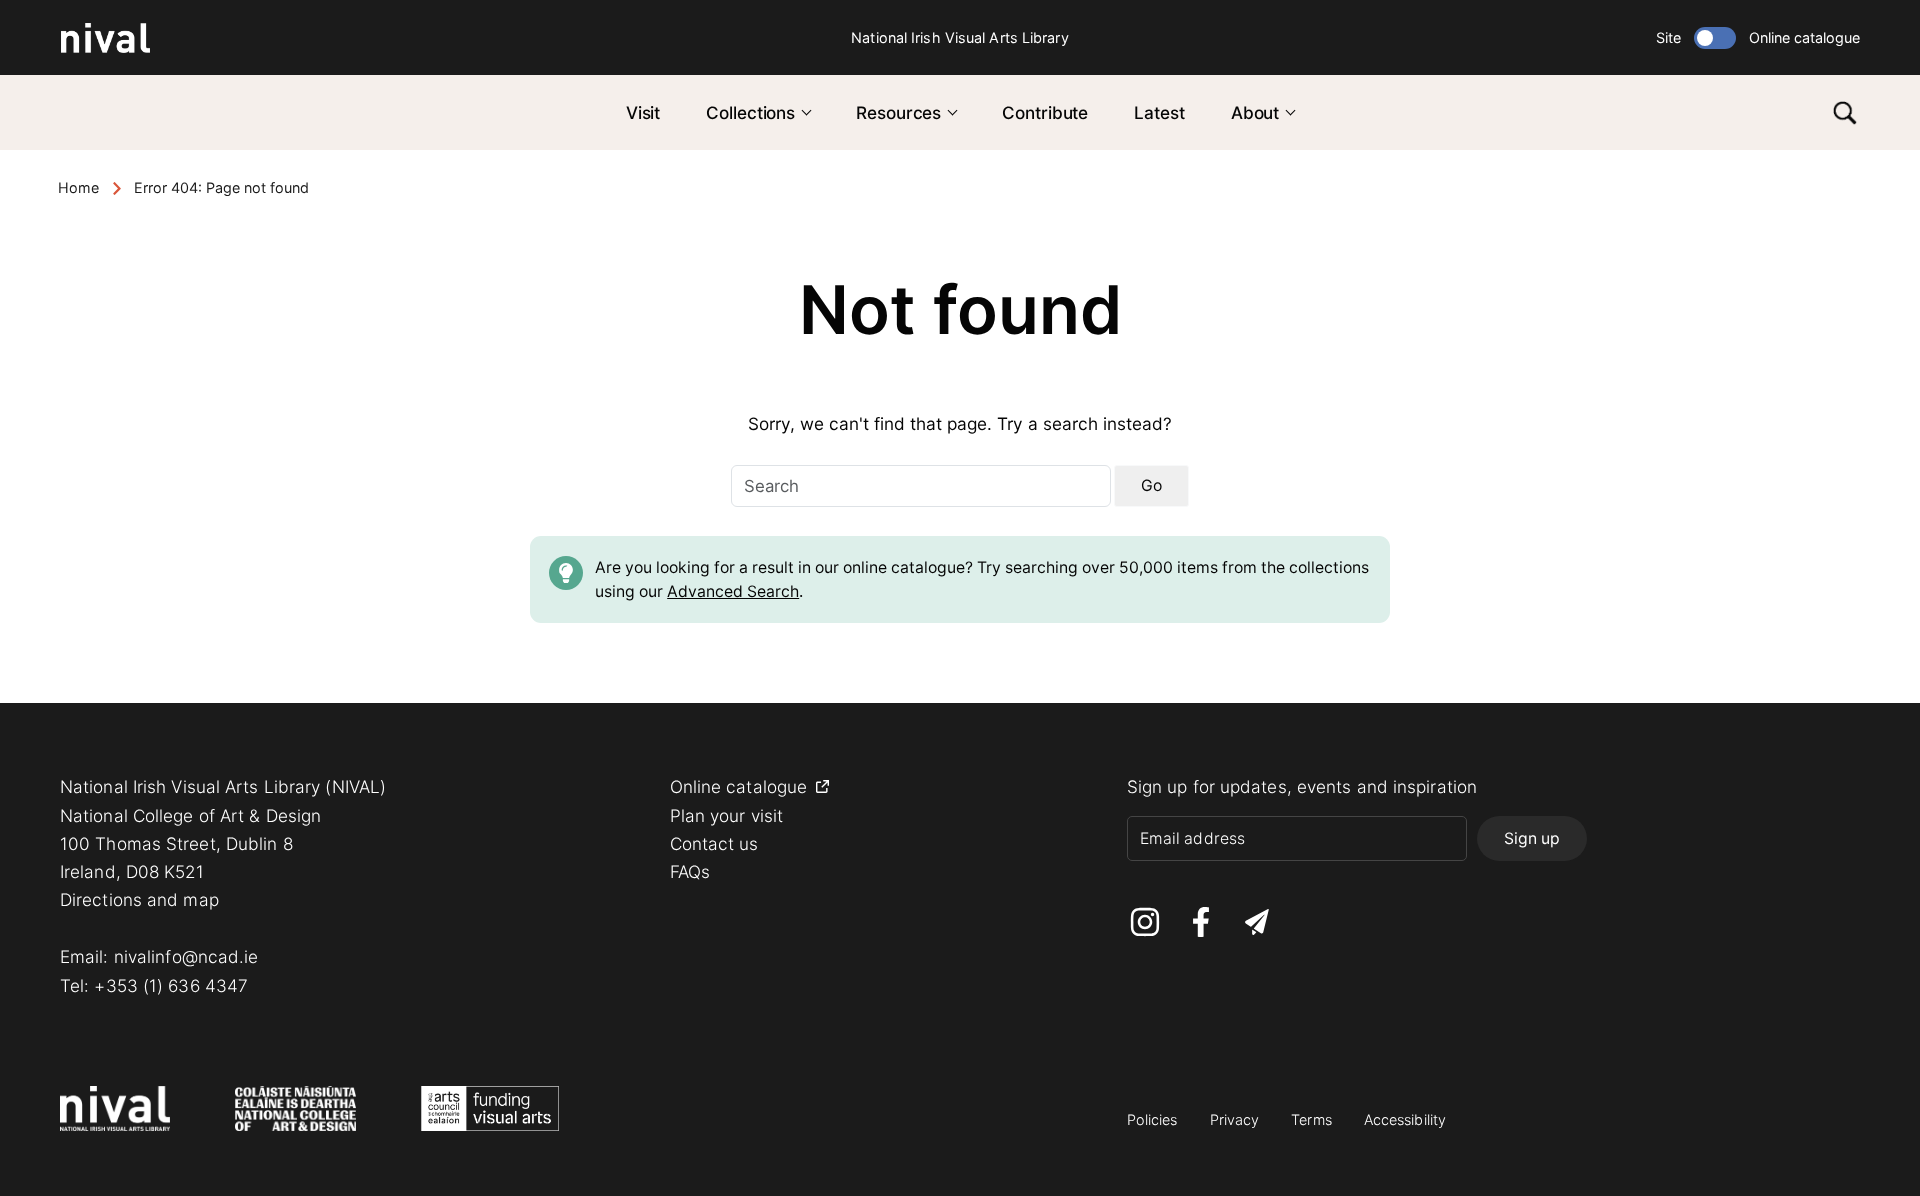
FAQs (690, 871)
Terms (1311, 1119)
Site (1668, 37)
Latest (1159, 112)
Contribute (1045, 112)
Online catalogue (1804, 37)
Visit (643, 112)
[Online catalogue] (1715, 38)
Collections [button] (750, 112)
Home (78, 187)
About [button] (1255, 112)
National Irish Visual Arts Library (959, 37)
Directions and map (139, 899)
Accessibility (1405, 1119)
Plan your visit (727, 815)
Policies (1152, 1119)
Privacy (1235, 1119)
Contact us (714, 843)
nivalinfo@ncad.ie (186, 956)
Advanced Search (733, 591)
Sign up (1532, 838)
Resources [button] (898, 112)
